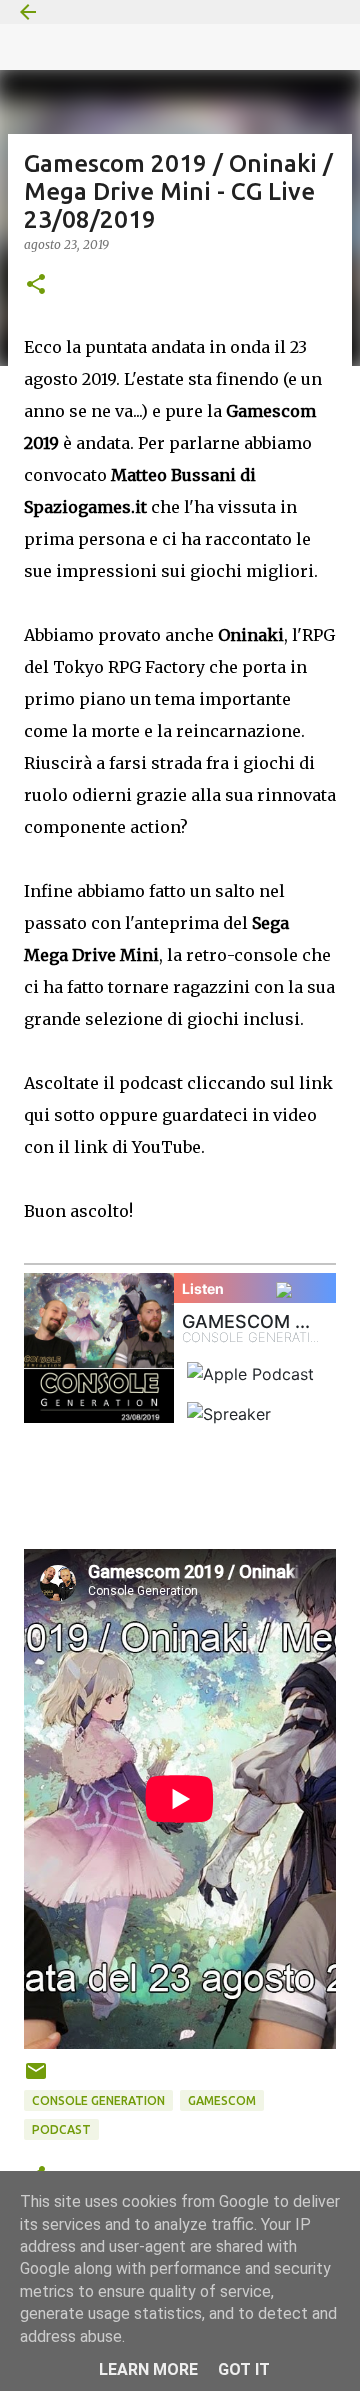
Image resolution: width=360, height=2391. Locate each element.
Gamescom (222, 2100)
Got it (244, 2369)
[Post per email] (36, 2078)
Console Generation (98, 2100)
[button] (36, 285)
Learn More (148, 2369)
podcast (61, 2129)
